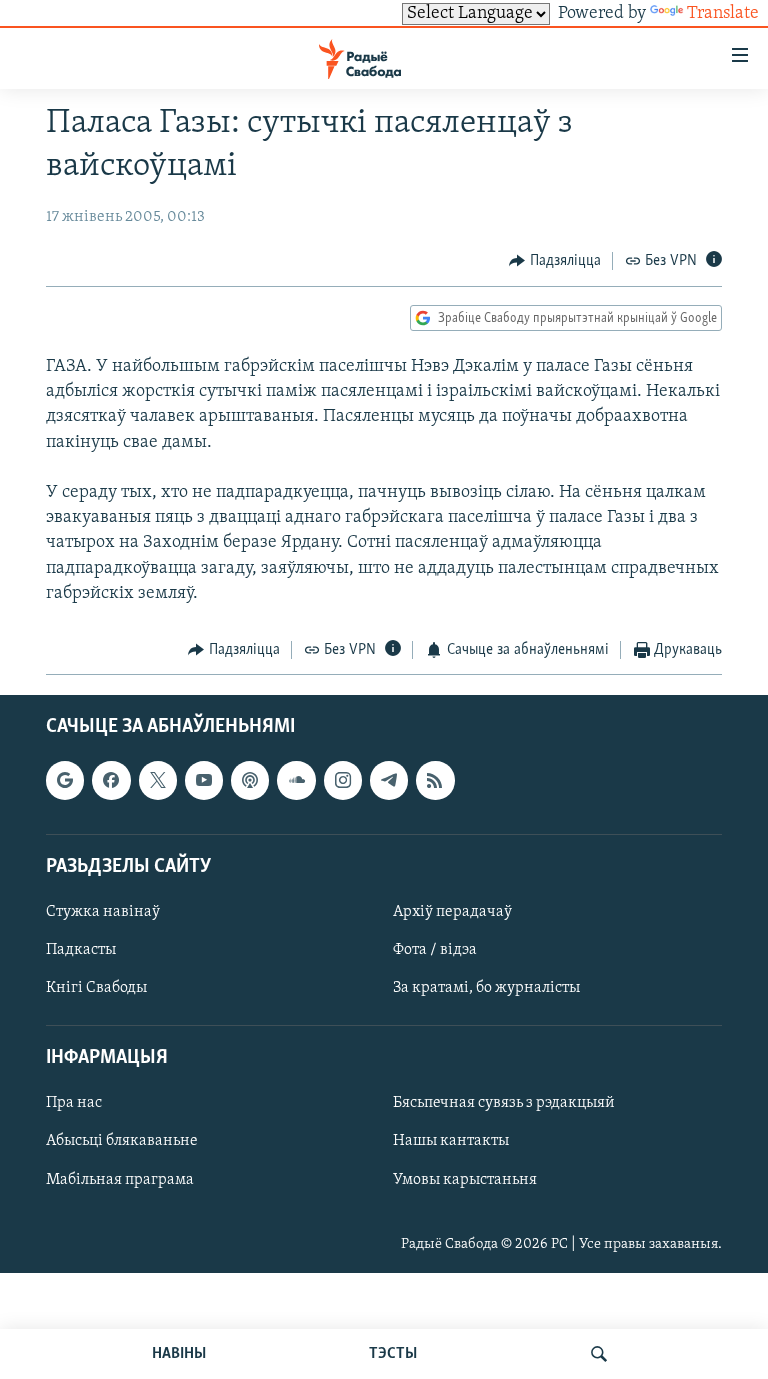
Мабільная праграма (120, 1180)
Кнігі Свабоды (96, 988)
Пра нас (74, 1104)
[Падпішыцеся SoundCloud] (296, 781)
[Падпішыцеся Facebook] (111, 781)
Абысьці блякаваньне (122, 1142)
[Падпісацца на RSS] (435, 781)
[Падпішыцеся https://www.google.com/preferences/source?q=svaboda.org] (65, 781)
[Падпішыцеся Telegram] (389, 781)
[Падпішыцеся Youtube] (204, 781)
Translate (723, 14)
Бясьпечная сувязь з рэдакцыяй (504, 1104)
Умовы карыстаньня (465, 1180)
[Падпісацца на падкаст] (250, 781)
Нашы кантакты (451, 1142)
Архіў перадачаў (452, 912)
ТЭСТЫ (393, 1354)
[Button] (555, 261)
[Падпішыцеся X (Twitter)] (158, 781)
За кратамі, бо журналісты (486, 988)
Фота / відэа (435, 950)
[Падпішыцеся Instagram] (343, 781)
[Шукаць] (599, 1354)
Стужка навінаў (103, 912)
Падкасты (81, 950)
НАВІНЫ (179, 1354)
